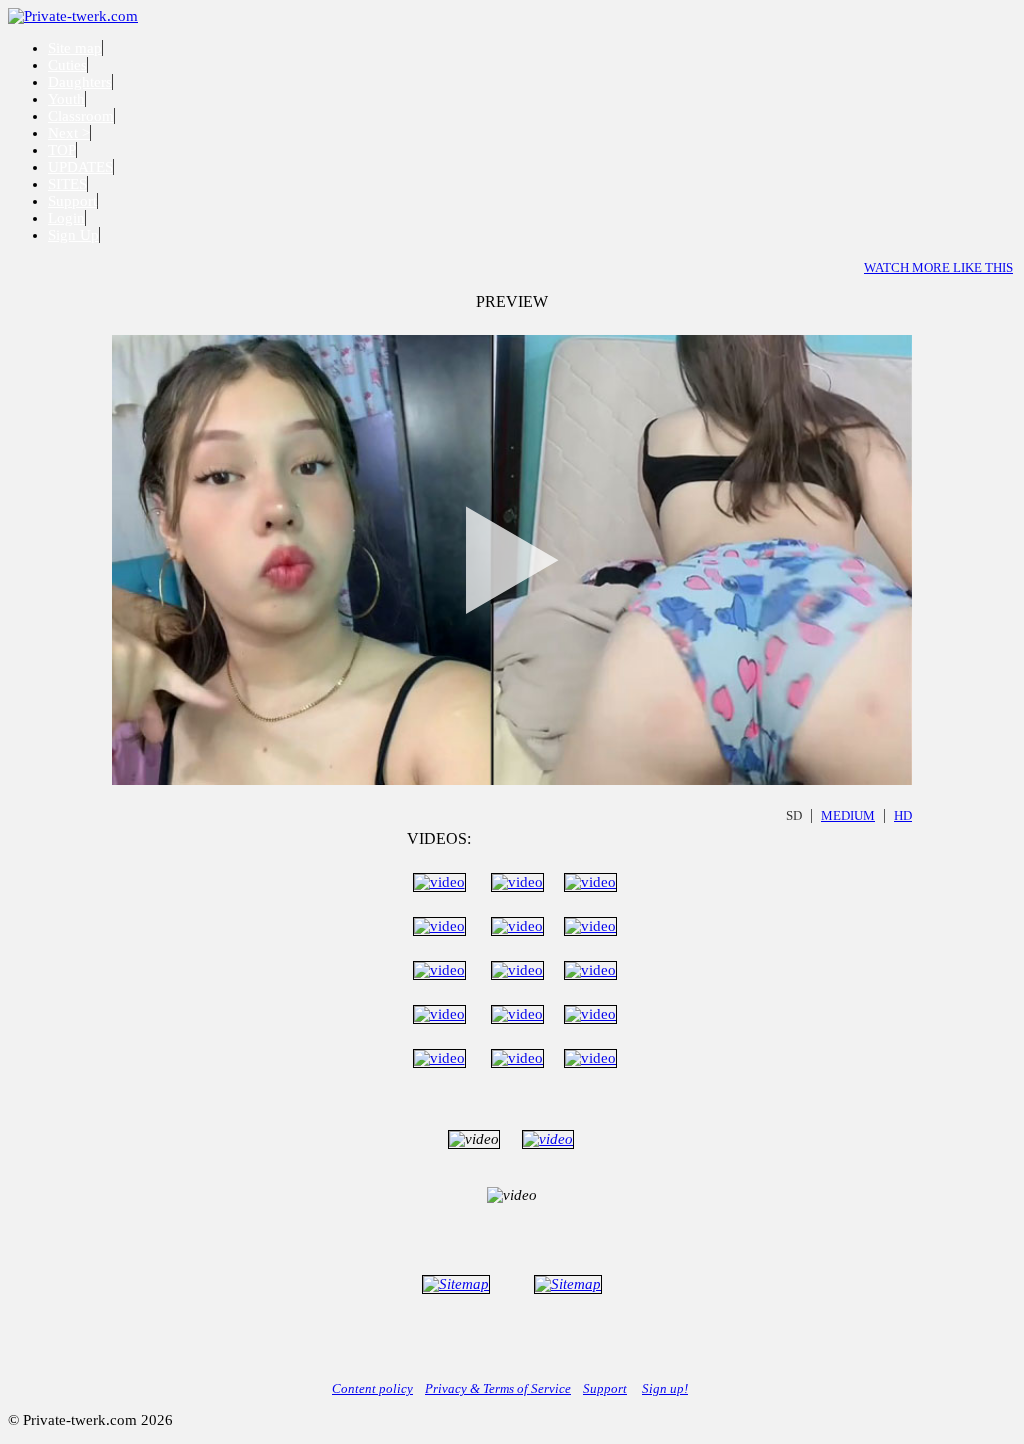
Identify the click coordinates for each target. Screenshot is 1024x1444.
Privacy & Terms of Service (498, 1388)
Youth (66, 99)
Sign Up (73, 235)
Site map (75, 48)
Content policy (372, 1388)
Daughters (80, 82)
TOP (62, 150)
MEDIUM (848, 815)
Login (66, 218)
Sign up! (665, 1388)
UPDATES (80, 167)
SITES (67, 184)
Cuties (67, 65)
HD (903, 815)
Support (72, 201)
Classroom (81, 116)
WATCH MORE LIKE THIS (938, 267)
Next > (69, 133)
